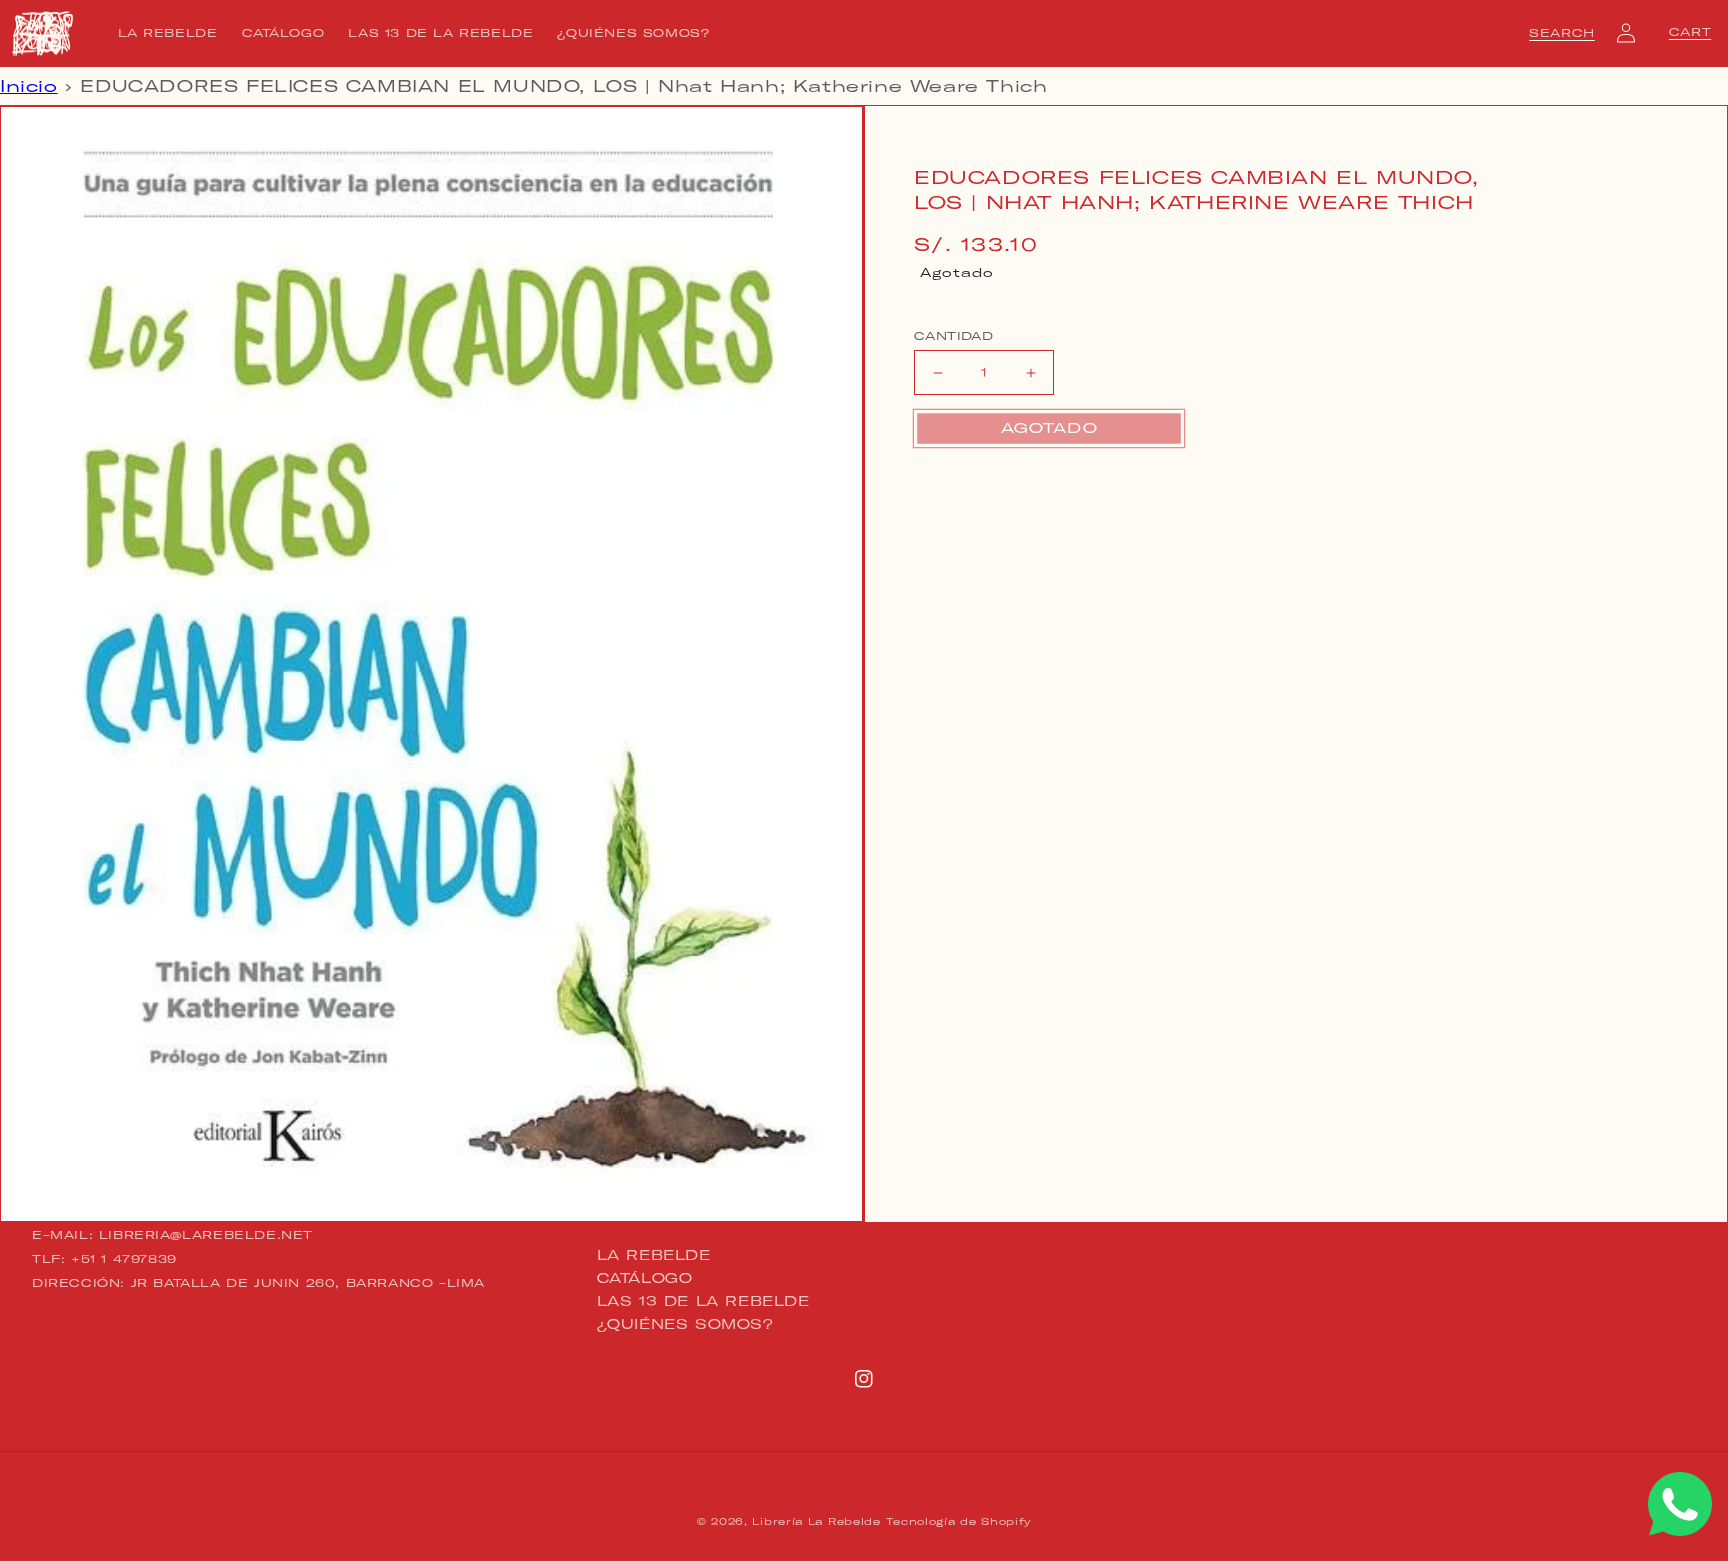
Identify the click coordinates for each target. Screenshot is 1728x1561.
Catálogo (645, 1278)
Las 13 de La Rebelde (703, 1301)
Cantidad (953, 336)
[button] (1562, 33)
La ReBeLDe (654, 1256)
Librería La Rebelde (816, 1521)
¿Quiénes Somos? (685, 1324)
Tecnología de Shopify (958, 1521)
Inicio (29, 86)
